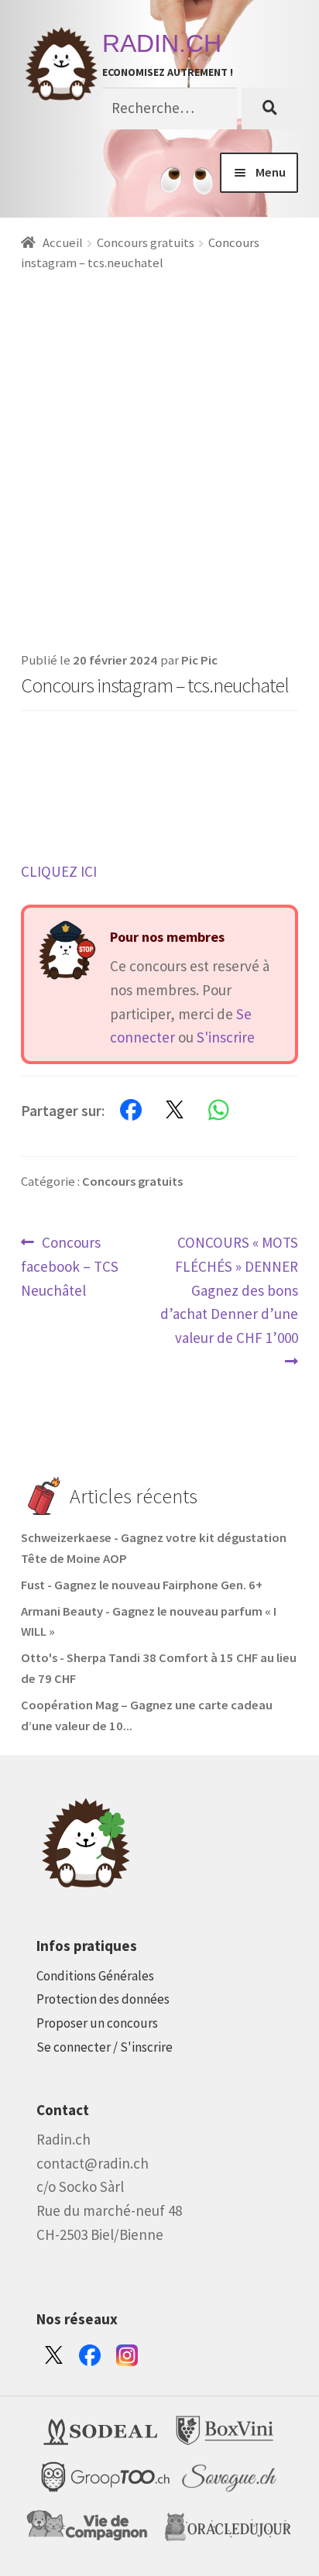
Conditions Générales (95, 1976)
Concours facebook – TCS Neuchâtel (70, 1266)
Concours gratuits (146, 243)
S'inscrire (226, 1037)
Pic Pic (199, 660)
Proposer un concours (97, 2023)
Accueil (63, 243)
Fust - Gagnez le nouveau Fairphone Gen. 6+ (142, 1585)
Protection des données (103, 1999)
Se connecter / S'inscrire (105, 2047)
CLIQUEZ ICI (59, 871)
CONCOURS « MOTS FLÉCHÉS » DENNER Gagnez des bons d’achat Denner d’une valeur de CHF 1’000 (229, 1290)
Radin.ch (162, 43)
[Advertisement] (159, 441)
